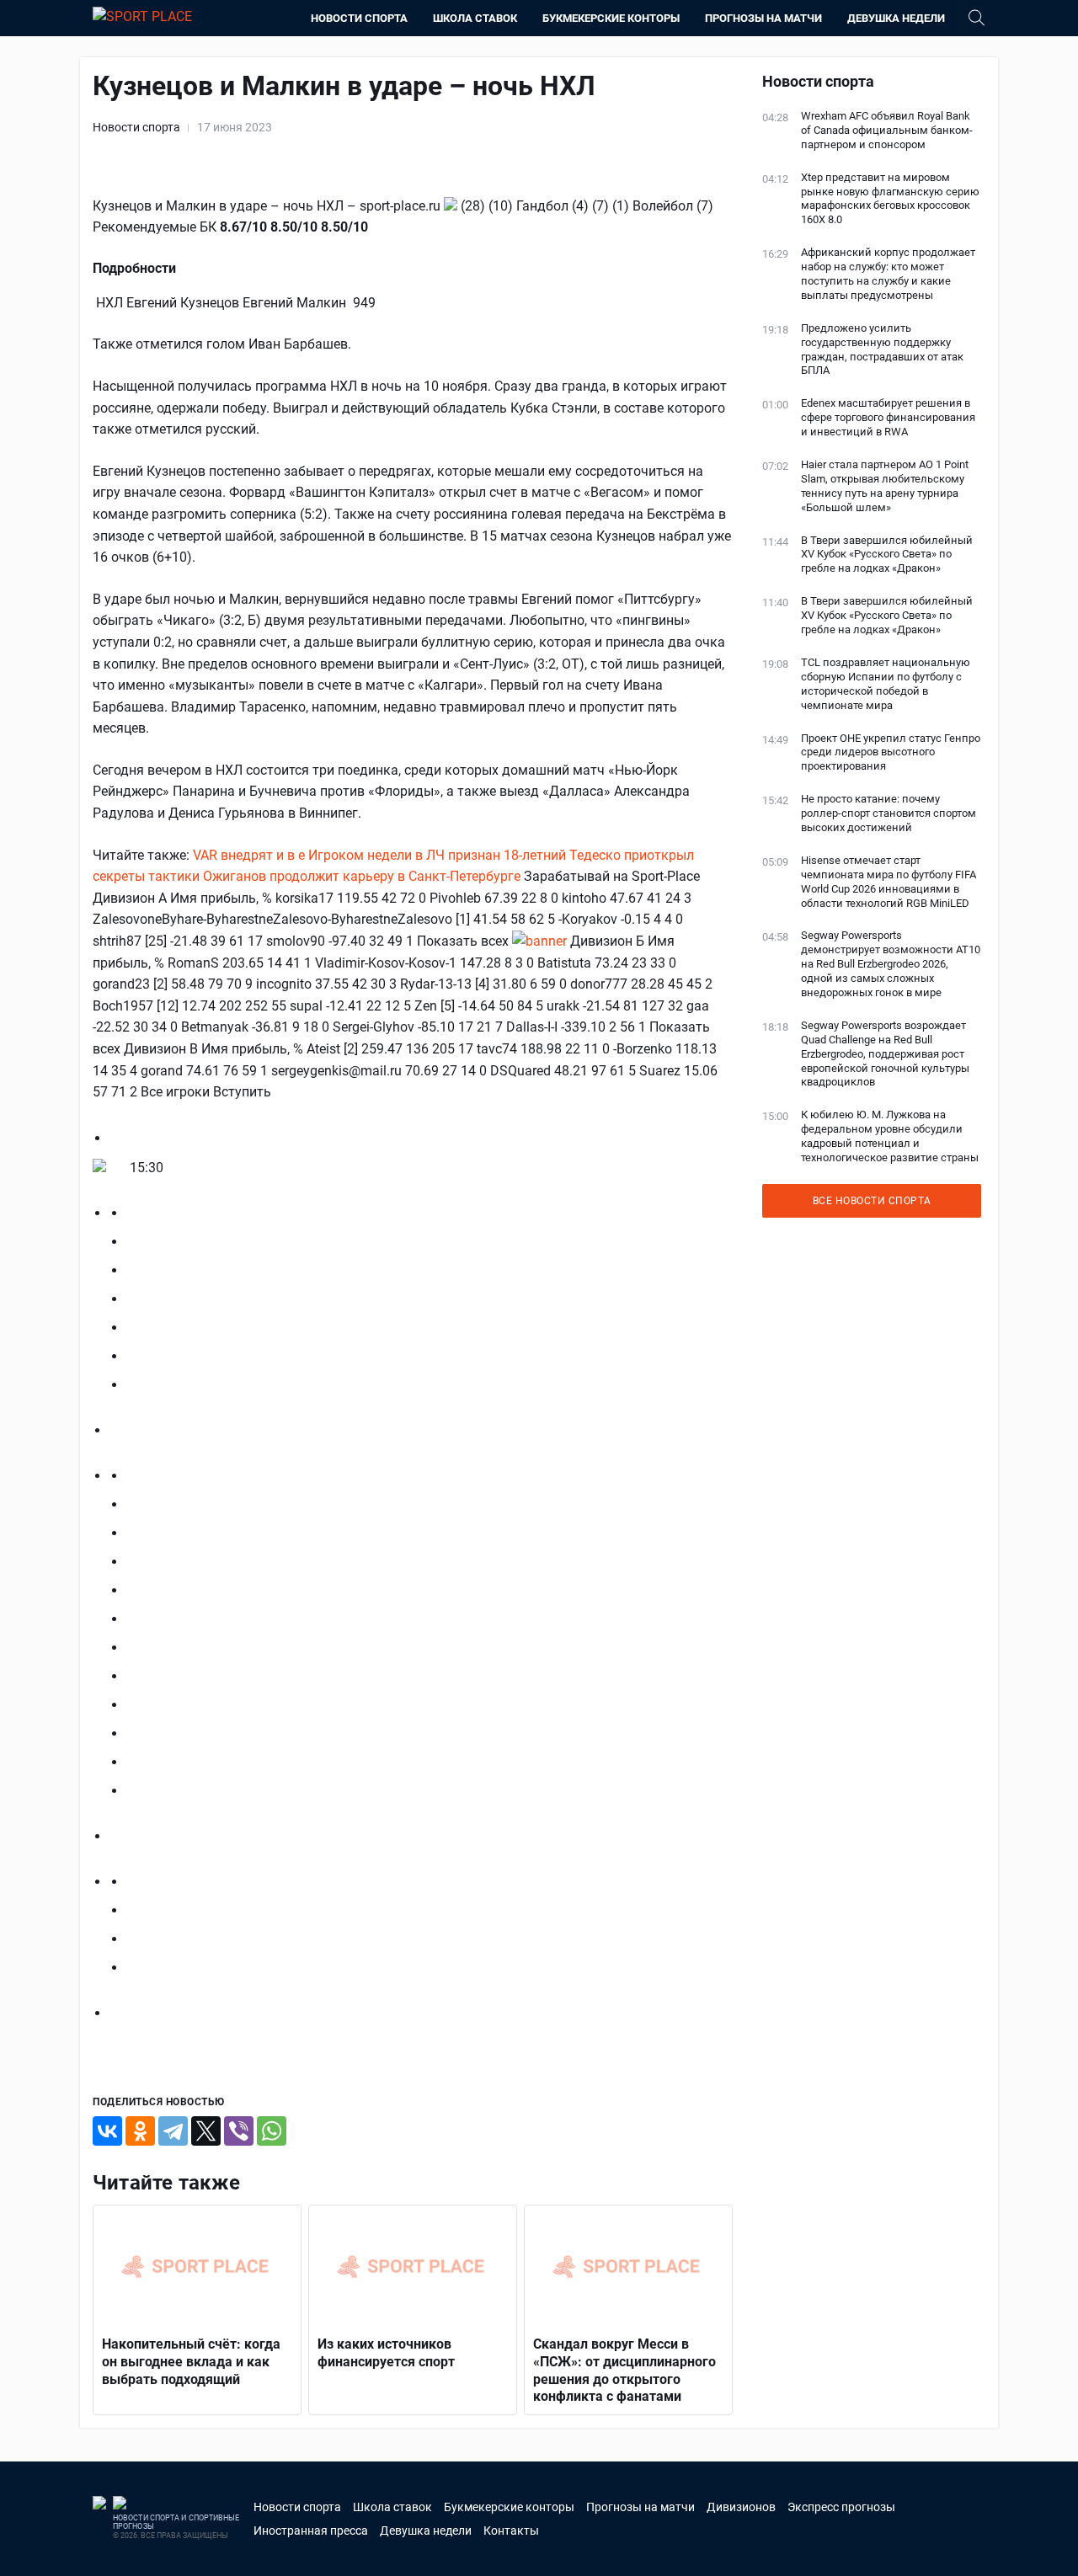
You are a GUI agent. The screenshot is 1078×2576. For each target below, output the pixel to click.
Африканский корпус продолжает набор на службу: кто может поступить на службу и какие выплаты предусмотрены (888, 274)
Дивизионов (741, 2507)
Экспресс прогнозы (841, 2507)
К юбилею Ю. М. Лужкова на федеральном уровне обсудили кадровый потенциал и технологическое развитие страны (890, 1136)
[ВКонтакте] (107, 2131)
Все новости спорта (872, 1201)
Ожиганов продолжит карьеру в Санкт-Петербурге (362, 876)
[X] (206, 2131)
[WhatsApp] (272, 2131)
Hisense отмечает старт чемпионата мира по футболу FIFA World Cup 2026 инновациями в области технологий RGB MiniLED (889, 882)
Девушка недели (896, 18)
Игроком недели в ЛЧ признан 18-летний (437, 855)
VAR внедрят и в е (249, 855)
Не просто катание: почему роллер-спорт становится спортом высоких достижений (889, 813)
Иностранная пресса (311, 2531)
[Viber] (239, 2131)
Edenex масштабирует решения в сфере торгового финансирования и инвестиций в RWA (888, 417)
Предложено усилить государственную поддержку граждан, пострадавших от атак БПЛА (882, 349)
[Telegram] (173, 2131)
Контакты (511, 2531)
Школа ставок (475, 18)
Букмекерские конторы (611, 18)
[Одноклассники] (140, 2131)
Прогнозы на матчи (763, 18)
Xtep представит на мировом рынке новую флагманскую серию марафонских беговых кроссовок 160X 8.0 (890, 199)
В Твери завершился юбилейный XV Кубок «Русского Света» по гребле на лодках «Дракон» (887, 555)
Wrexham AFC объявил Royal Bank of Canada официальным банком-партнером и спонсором (887, 130)
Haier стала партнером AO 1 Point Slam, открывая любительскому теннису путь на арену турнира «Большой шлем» (885, 486)
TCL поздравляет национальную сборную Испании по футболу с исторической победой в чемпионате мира (886, 684)
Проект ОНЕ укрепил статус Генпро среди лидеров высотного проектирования (891, 752)
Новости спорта (359, 18)
